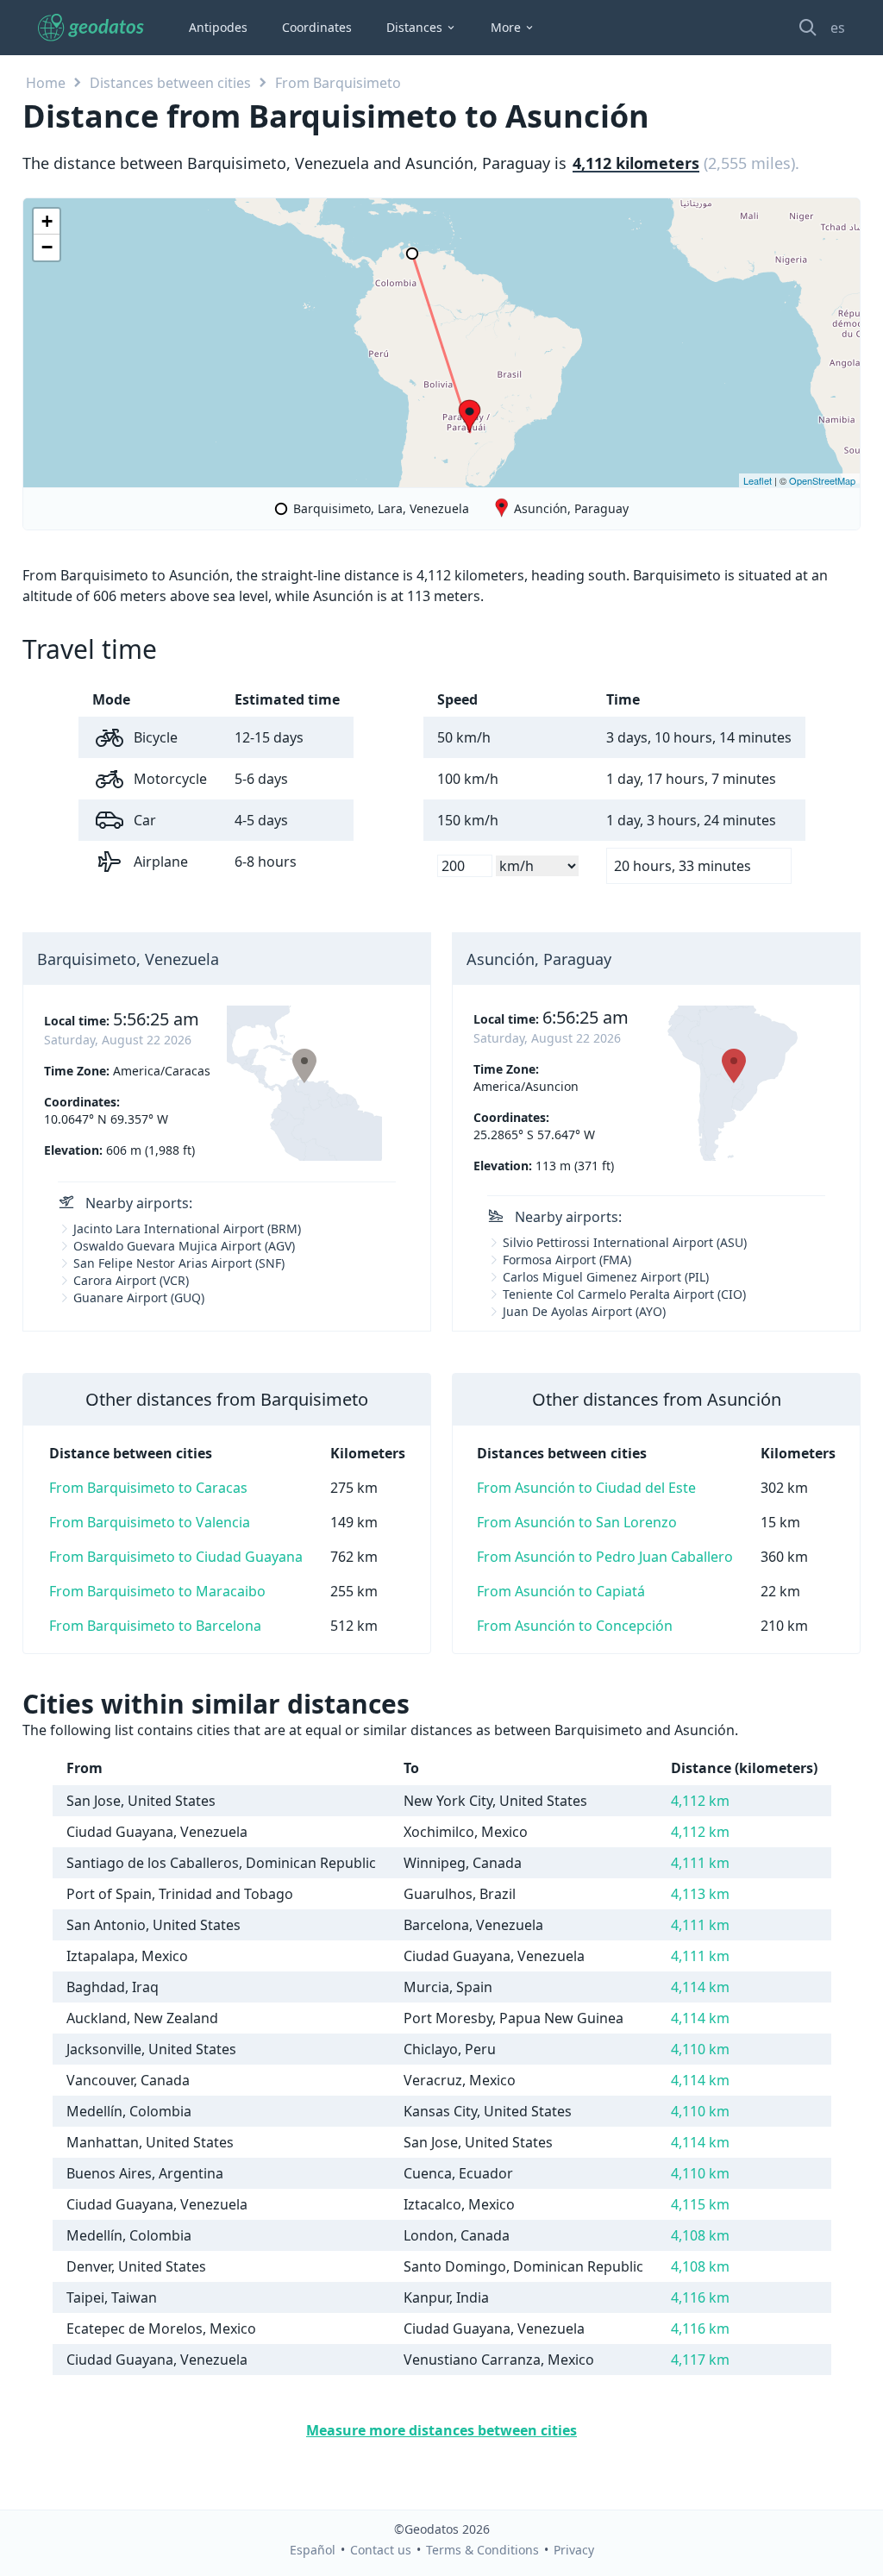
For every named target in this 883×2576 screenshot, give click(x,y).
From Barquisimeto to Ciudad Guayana (176, 1557)
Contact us (381, 2550)
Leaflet (758, 480)
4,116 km (700, 2297)
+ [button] (47, 221)
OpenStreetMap (822, 480)
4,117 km (700, 2360)
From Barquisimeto (338, 83)
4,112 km (700, 1801)
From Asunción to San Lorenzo (577, 1522)
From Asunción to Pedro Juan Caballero (605, 1557)
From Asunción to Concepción (575, 1626)
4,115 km (700, 2204)
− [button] (47, 247)
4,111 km (700, 1863)
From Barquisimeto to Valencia (150, 1522)
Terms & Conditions (482, 2550)
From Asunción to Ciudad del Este (586, 1488)
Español (313, 2550)
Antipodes (218, 27)
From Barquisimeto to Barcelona (155, 1626)
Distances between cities (170, 83)
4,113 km (700, 1894)
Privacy (574, 2550)
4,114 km (700, 1987)
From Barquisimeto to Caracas (148, 1488)
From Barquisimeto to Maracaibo (157, 1591)
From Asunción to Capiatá (561, 1591)
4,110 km (700, 2049)
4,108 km (700, 2235)
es (838, 28)
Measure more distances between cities (441, 2430)
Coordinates (317, 27)
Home (46, 83)
